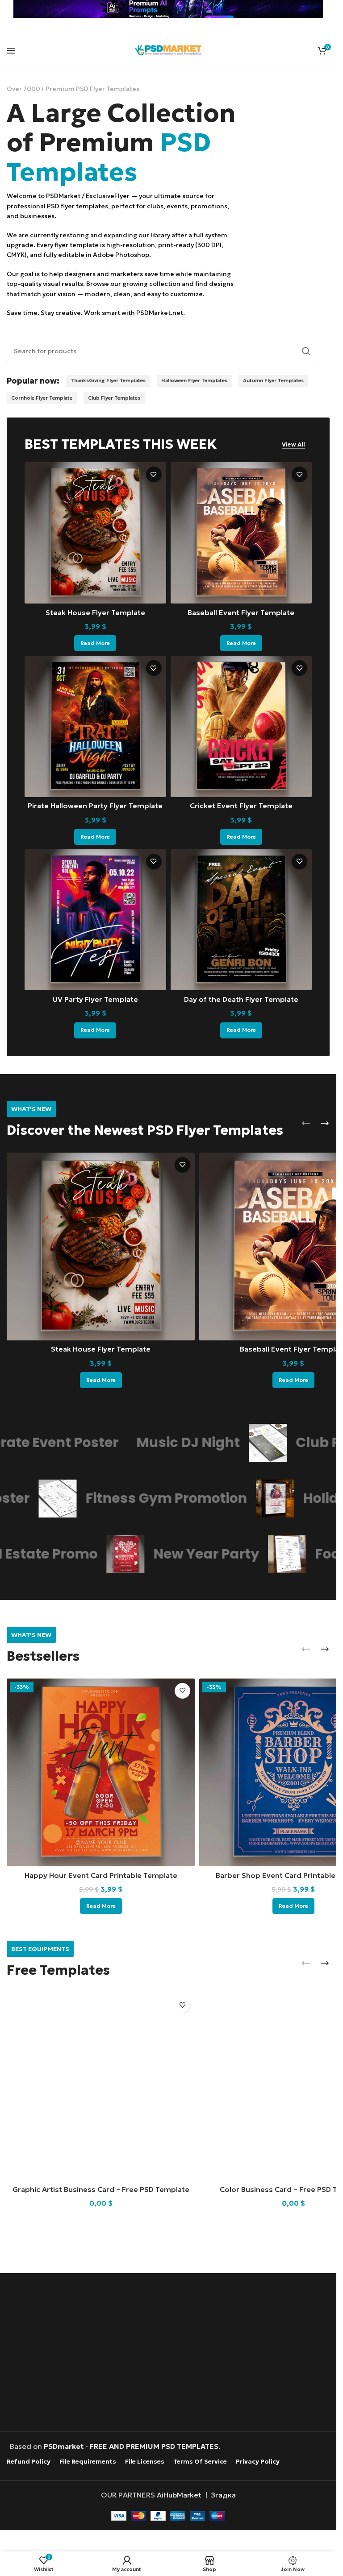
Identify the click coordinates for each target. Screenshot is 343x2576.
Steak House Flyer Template (95, 612)
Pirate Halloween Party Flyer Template (95, 806)
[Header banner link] (168, 9)
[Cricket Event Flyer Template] (241, 726)
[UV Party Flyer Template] (95, 920)
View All (293, 445)
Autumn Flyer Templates (273, 380)
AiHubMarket (179, 2494)
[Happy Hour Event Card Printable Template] (101, 1772)
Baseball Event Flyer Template (241, 612)
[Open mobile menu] (11, 50)
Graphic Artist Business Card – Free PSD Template (101, 2189)
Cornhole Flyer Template (42, 398)
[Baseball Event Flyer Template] (241, 533)
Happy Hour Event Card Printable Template (101, 1875)
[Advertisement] (171, 2353)
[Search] (306, 351)
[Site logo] (168, 49)
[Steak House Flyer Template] (95, 533)
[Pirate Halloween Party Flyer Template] (95, 726)
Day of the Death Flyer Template (241, 999)
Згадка (223, 2494)
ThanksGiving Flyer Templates (108, 380)
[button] (306, 1123)
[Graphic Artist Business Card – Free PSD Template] (101, 2086)
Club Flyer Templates (114, 398)
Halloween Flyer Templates (194, 380)
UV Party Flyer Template (95, 999)
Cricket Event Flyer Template (241, 806)
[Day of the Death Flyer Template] (241, 920)
